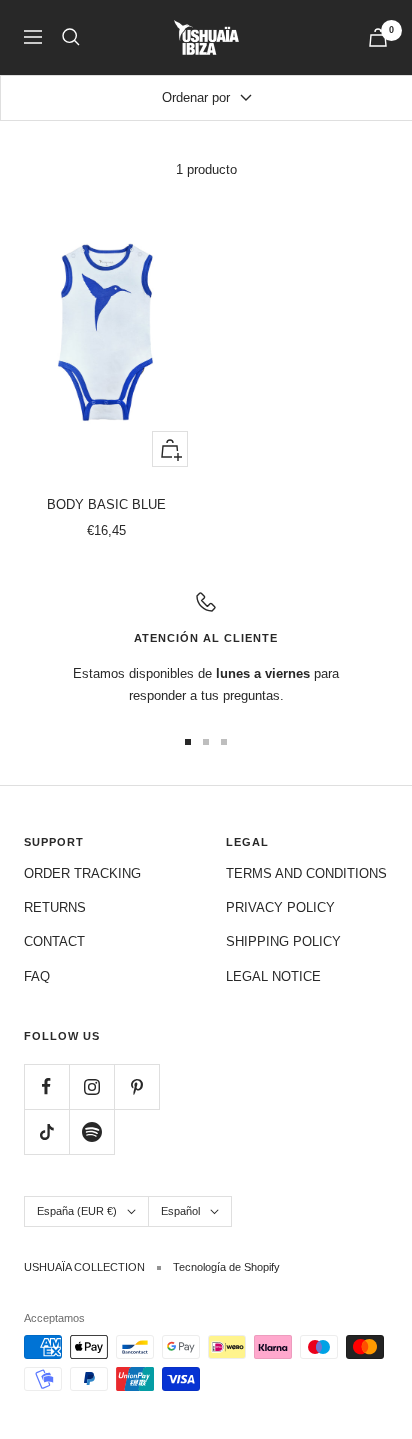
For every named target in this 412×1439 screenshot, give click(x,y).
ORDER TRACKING (82, 873)
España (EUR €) (77, 1211)
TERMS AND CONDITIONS (306, 873)
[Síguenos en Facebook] (46, 1086)
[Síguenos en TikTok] (46, 1131)
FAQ (37, 976)
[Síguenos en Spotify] (91, 1131)
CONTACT (54, 941)
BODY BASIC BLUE (106, 504)
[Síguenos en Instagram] (91, 1086)
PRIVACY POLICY (280, 907)
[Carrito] (378, 37)
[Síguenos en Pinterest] (136, 1086)
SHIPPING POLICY (283, 941)
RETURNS (55, 907)
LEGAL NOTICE (273, 976)
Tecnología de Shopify (226, 1267)
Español (180, 1211)
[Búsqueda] (71, 37)
